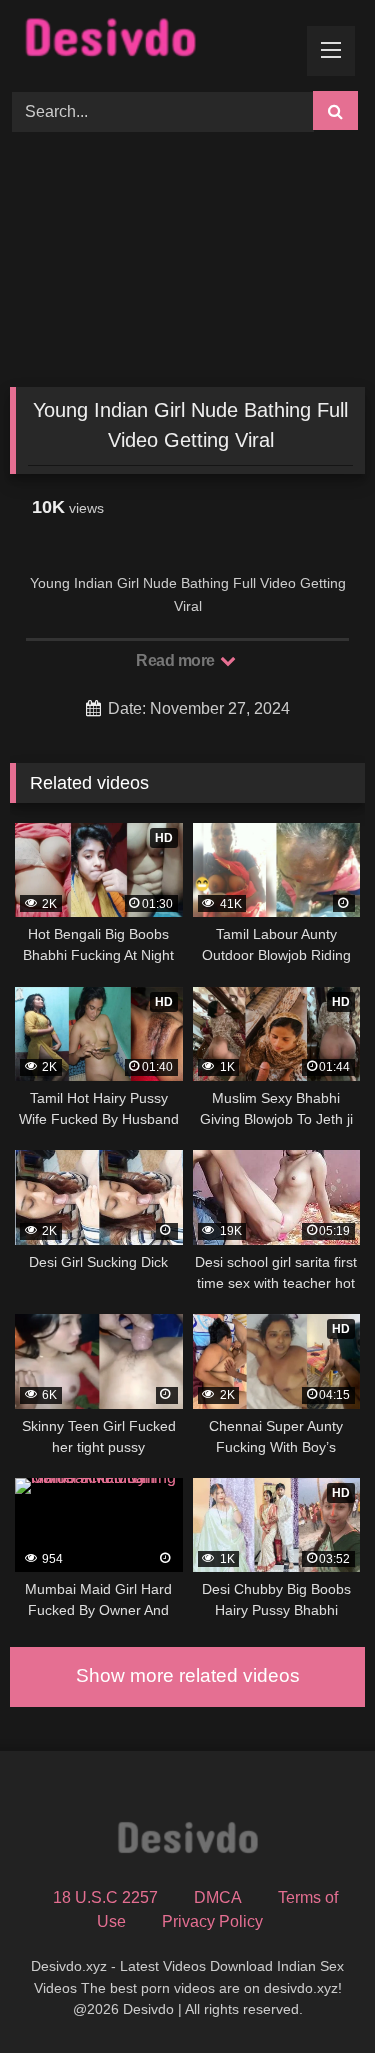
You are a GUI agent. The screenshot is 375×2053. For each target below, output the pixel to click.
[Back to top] (313, 1993)
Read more (177, 660)
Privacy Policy (212, 1921)
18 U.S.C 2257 (105, 1897)
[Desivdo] (154, 42)
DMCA (218, 1897)
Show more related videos (188, 1675)
